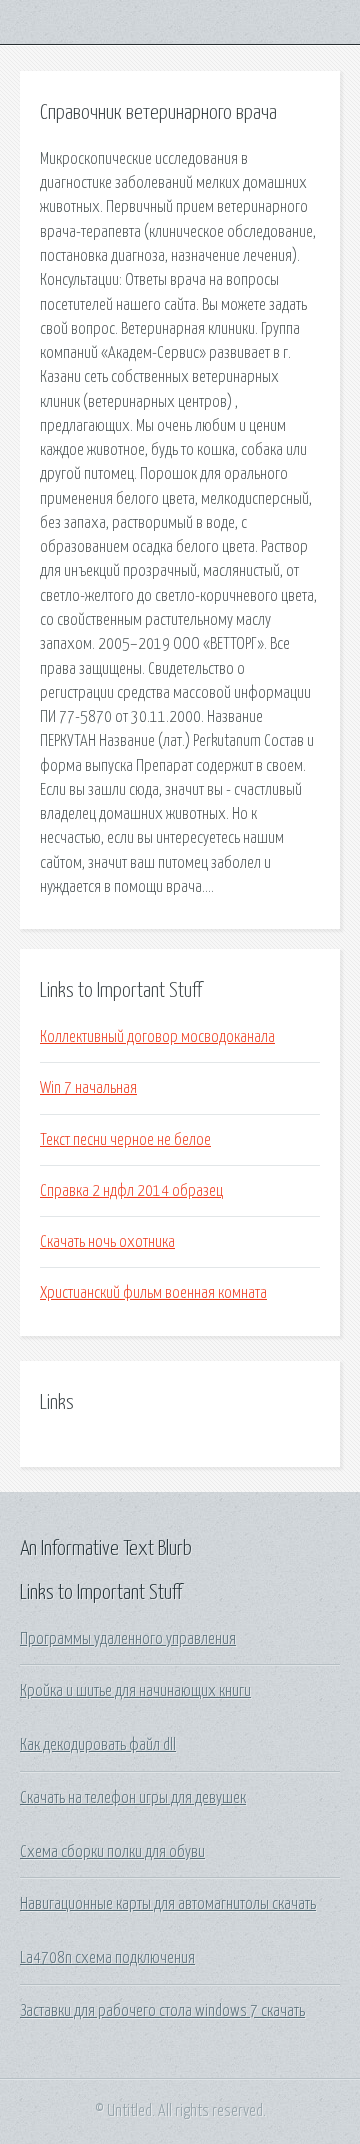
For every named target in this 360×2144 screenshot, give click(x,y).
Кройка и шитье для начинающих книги (135, 1691)
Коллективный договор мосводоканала (157, 1037)
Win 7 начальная (88, 1088)
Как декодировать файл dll (98, 1745)
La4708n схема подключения (107, 1958)
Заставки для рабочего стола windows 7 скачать (162, 2011)
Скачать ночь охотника (107, 1242)
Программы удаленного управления (128, 1639)
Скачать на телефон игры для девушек (133, 1798)
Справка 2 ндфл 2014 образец (131, 1191)
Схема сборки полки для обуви (112, 1852)
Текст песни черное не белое (125, 1140)
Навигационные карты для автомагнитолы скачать (168, 1904)
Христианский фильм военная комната (153, 1293)
